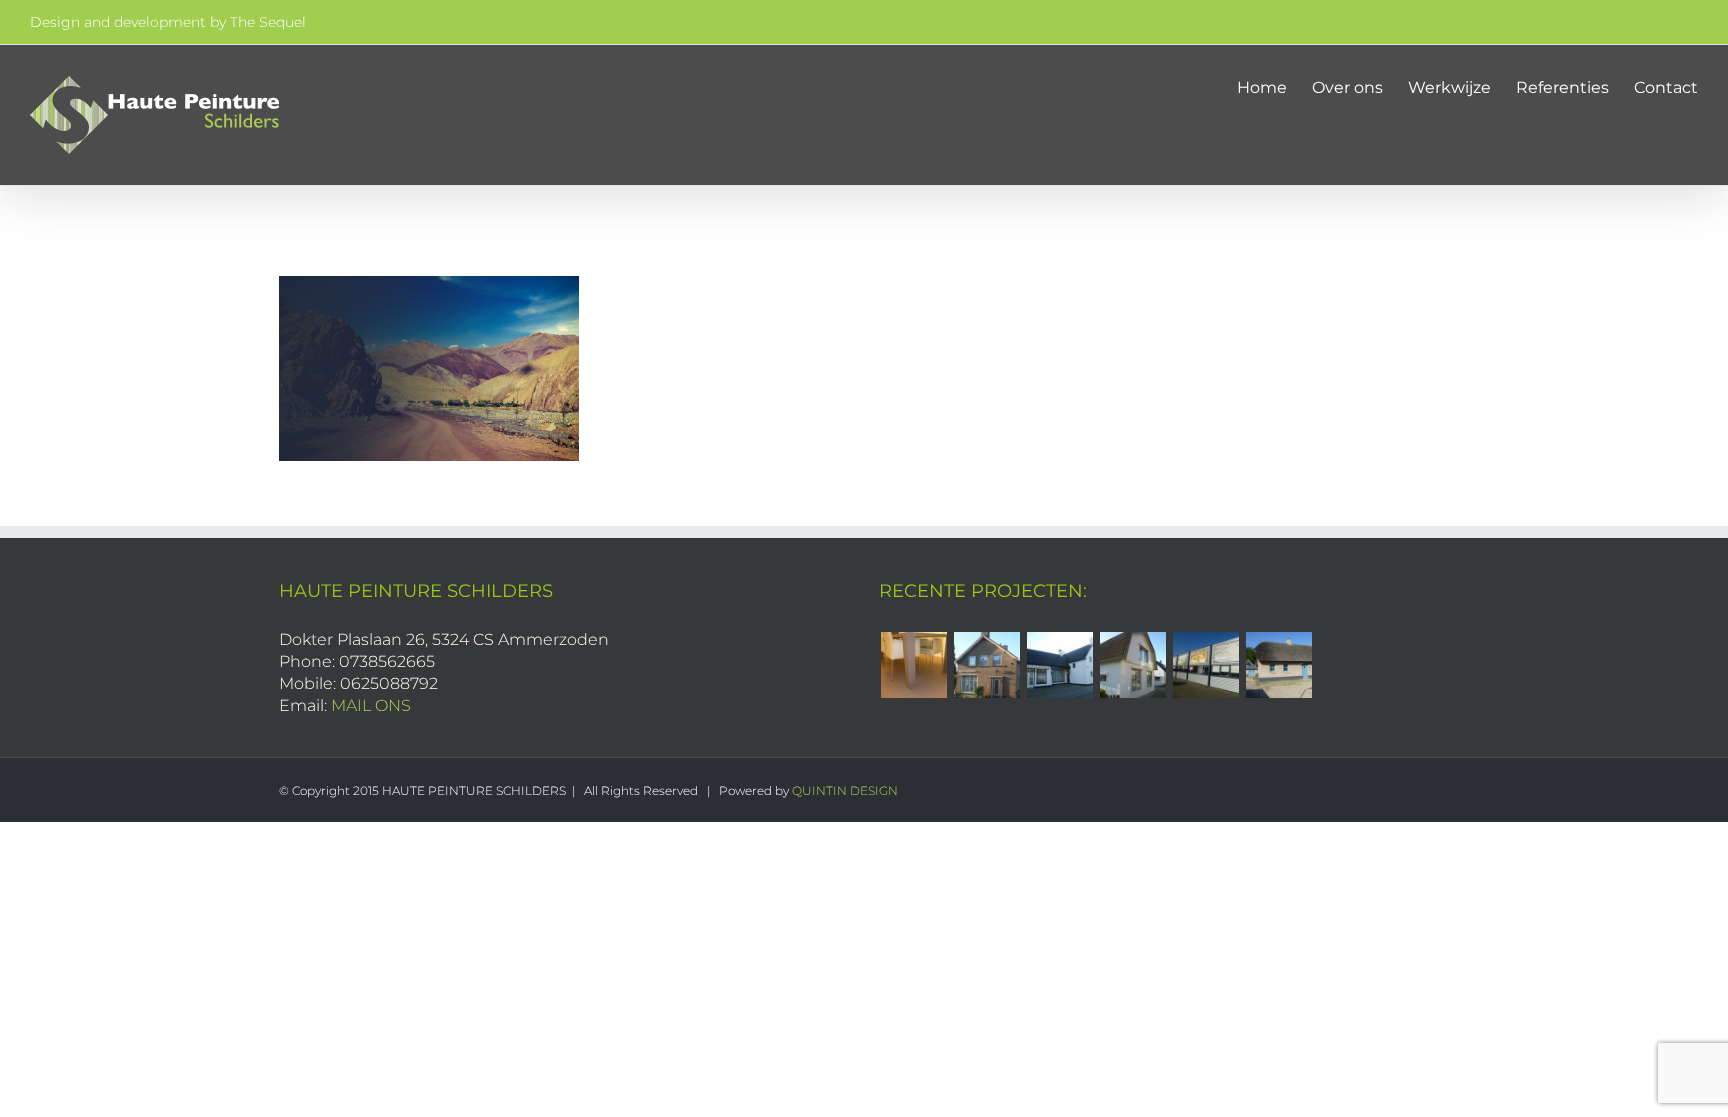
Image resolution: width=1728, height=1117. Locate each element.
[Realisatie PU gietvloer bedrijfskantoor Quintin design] (913, 665)
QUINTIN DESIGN (845, 790)
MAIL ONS (371, 705)
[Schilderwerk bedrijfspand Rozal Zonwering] (1205, 665)
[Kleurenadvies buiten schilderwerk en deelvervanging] (986, 665)
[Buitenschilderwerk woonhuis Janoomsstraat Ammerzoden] (1132, 665)
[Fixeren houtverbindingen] (1278, 665)
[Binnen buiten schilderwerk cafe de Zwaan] (1059, 665)
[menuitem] (1274, 87)
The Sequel (268, 22)
